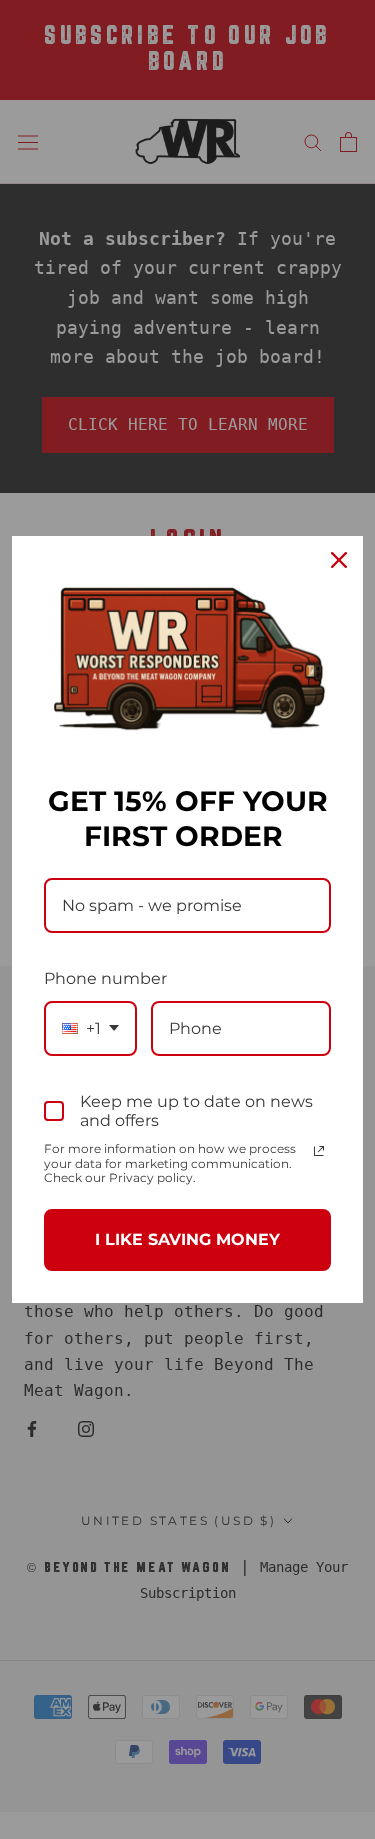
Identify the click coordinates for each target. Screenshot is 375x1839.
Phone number (105, 978)
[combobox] (90, 1028)
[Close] (339, 560)
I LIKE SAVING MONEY (187, 1239)
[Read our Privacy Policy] (319, 1151)
